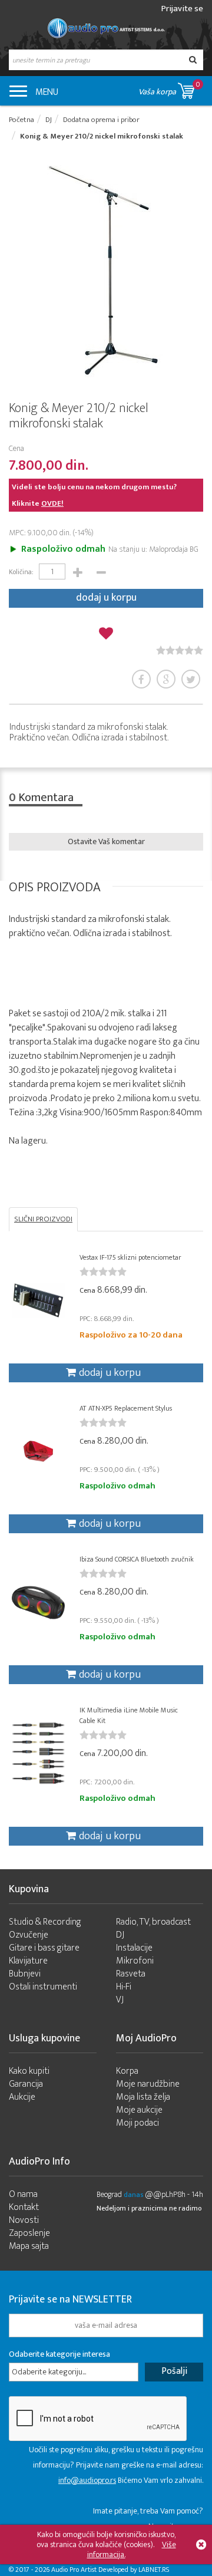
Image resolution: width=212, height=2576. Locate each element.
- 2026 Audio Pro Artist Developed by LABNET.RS (100, 2570)
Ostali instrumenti (43, 1987)
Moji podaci (138, 2123)
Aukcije (22, 2097)
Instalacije (134, 1948)
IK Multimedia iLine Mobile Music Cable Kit (129, 1715)
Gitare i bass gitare (44, 1948)
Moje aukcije (139, 2110)
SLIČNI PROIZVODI (43, 1219)
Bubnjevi (25, 1974)
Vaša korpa (169, 88)
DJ (120, 1935)
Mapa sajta (29, 2246)
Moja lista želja (143, 2097)
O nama (23, 2194)
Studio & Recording (45, 1922)
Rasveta (131, 1974)
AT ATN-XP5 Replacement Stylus (126, 1408)
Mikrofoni (135, 1961)
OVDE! (52, 503)
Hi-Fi (124, 1987)
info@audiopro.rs (87, 2480)
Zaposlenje (29, 2233)
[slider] (180, 650)
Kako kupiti (29, 2071)
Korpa (127, 2071)
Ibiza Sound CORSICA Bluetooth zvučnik (137, 1559)
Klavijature (28, 1961)
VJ (120, 2000)
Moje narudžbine (148, 2084)
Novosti (24, 2220)
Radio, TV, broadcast (153, 1922)
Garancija (26, 2084)
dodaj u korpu (106, 598)
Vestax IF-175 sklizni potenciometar (130, 1257)
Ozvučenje (29, 1935)
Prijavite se (182, 9)
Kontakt (24, 2207)
